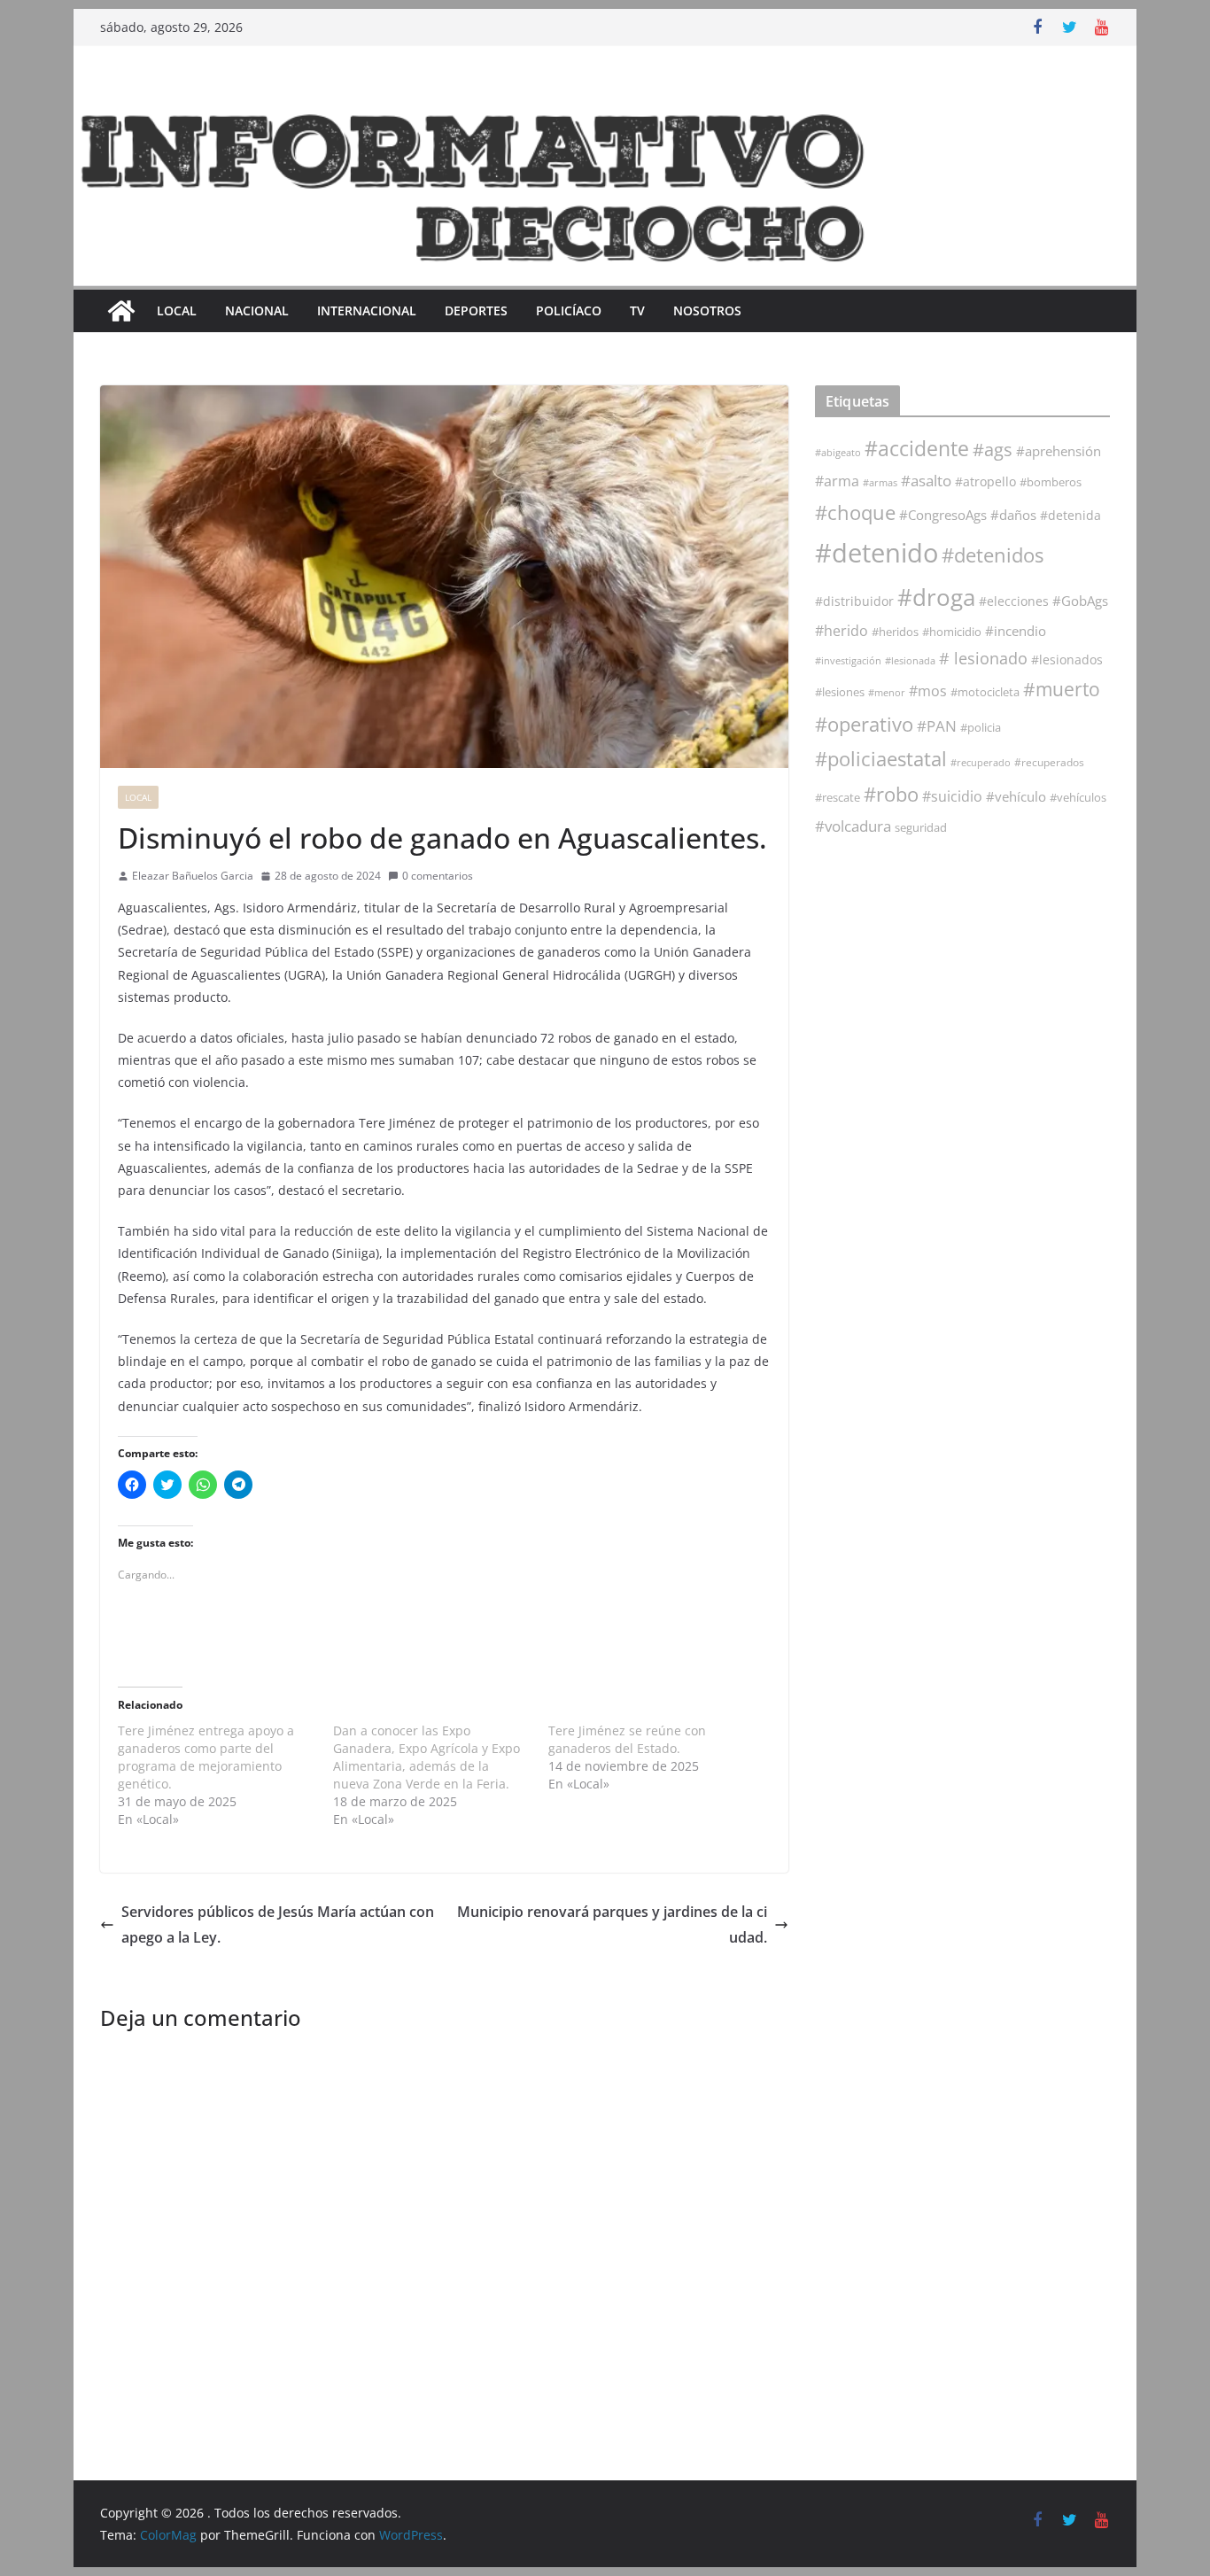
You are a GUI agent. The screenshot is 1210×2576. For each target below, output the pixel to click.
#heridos (895, 632)
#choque (855, 512)
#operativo (864, 724)
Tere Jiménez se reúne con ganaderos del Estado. (627, 1739)
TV (637, 310)
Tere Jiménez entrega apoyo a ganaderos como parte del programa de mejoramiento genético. (206, 1757)
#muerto (1062, 689)
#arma (837, 481)
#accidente (917, 448)
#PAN (937, 726)
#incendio (1016, 631)
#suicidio (952, 796)
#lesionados (1067, 660)
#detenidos (993, 555)
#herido (842, 630)
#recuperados (1049, 762)
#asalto (926, 481)
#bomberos (1051, 482)
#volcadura (853, 826)
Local (177, 310)
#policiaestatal (881, 759)
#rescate (838, 797)
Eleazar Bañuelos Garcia (193, 876)
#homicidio (952, 632)
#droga (936, 597)
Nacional (257, 310)
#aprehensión (1059, 451)
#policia (981, 728)
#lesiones (840, 692)
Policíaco (569, 310)
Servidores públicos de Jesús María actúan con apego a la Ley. (278, 1924)
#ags (993, 450)
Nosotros (707, 310)
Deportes (476, 310)
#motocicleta (985, 692)
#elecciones (1014, 601)
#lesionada (910, 660)
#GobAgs (1080, 601)
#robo (891, 794)
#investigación (848, 660)
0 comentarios (438, 876)
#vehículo (1016, 796)
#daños (1013, 515)
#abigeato (838, 453)
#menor (887, 692)
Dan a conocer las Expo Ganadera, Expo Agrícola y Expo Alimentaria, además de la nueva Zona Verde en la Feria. (427, 1757)
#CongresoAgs (943, 515)
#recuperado (981, 762)
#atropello (985, 481)
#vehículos (1078, 798)
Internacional (367, 310)
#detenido (876, 553)
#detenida (1070, 516)
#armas (880, 482)
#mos (928, 691)
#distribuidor (854, 601)
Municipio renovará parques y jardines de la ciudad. (612, 1924)
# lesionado (983, 658)
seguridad (921, 827)
